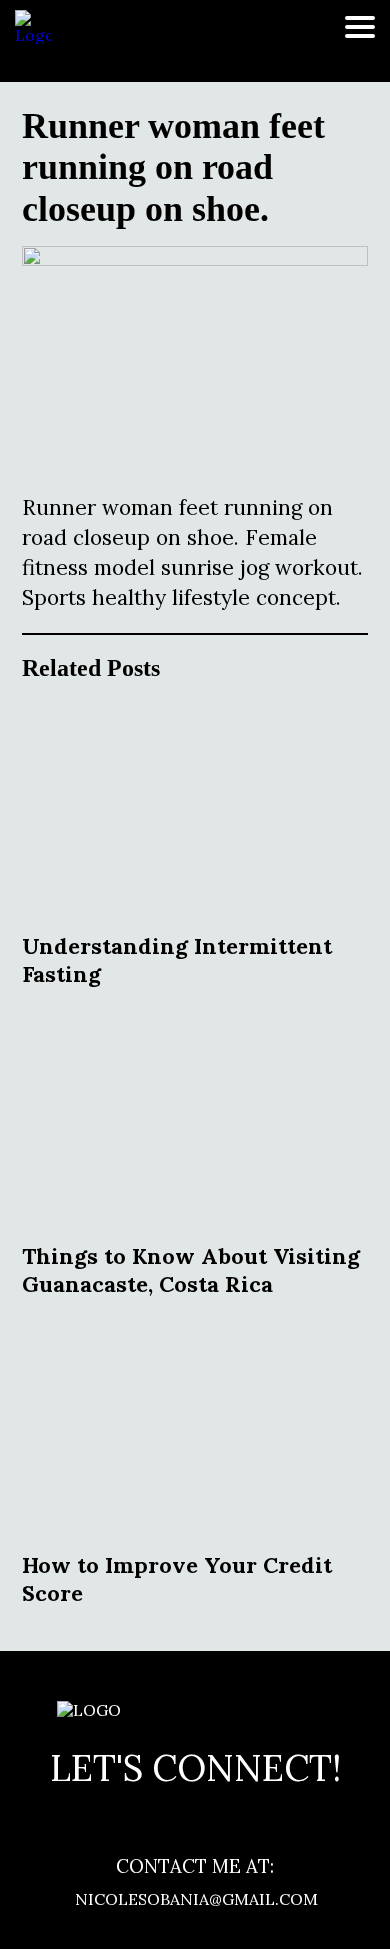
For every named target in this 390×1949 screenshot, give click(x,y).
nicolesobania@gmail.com (195, 1899)
